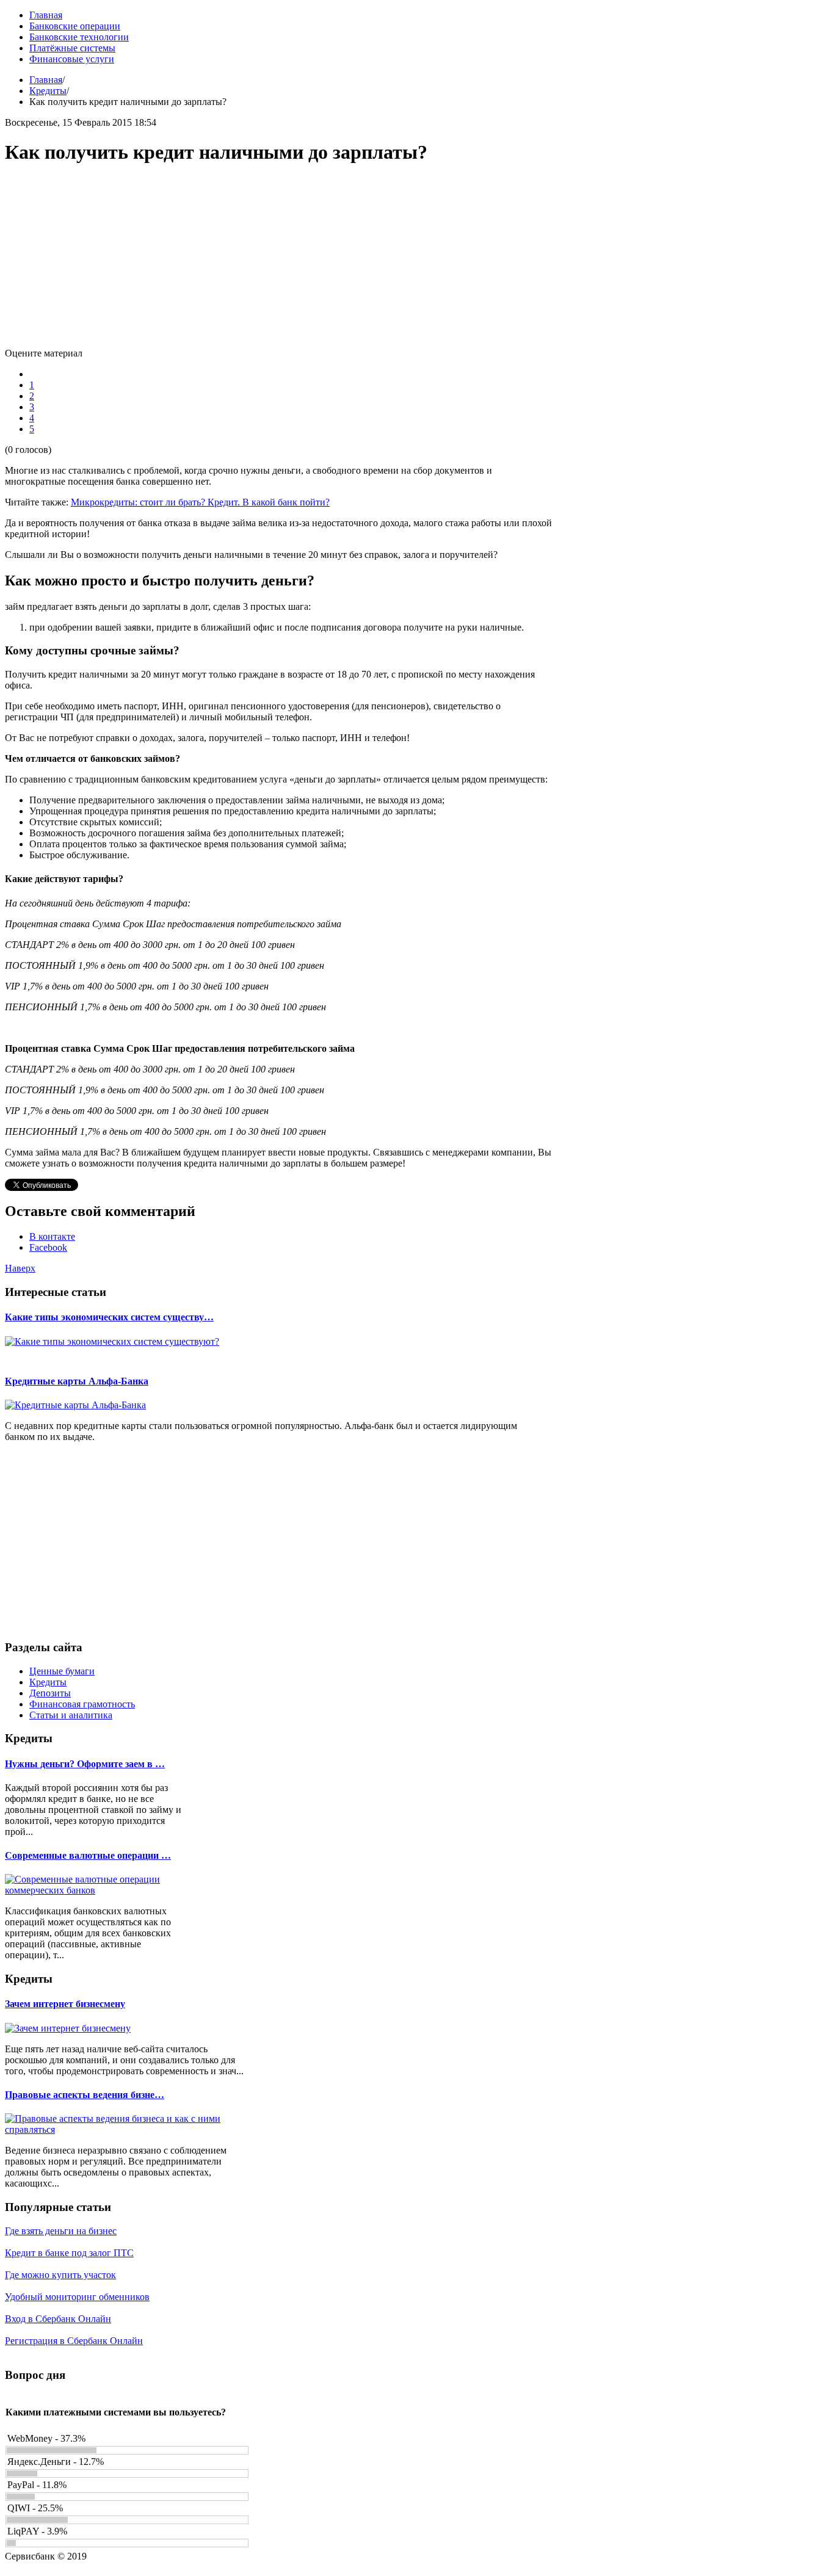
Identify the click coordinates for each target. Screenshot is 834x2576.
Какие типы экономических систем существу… (109, 1317)
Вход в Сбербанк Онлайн (58, 2319)
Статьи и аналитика (71, 1715)
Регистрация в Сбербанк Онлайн (74, 2341)
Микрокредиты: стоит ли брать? (139, 502)
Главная (46, 80)
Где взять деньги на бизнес (61, 2231)
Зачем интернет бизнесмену (65, 2004)
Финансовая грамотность (82, 1704)
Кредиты (48, 91)
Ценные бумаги (62, 1671)
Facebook (48, 1247)
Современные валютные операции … (88, 1855)
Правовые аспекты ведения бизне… (85, 2095)
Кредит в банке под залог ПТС (69, 2253)
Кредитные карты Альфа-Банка (77, 1381)
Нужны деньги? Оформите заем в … (85, 1764)
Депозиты (50, 1693)
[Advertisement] (280, 262)
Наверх (20, 1268)
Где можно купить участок (60, 2275)
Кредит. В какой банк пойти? (269, 502)
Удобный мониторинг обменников (77, 2297)
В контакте (52, 1236)
